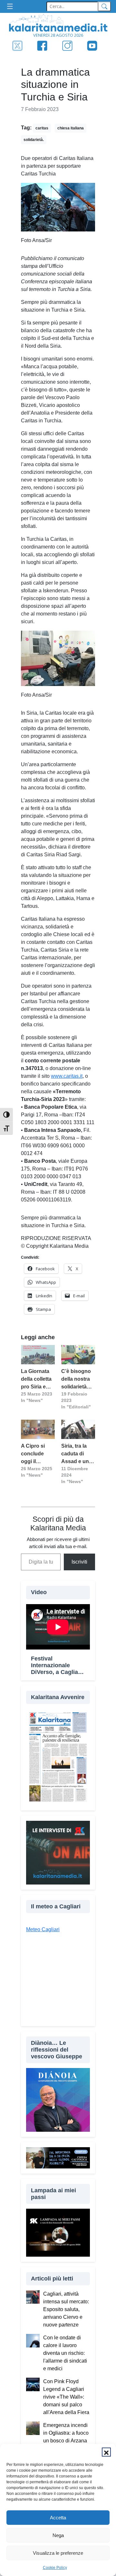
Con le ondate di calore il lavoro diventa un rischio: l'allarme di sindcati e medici (65, 2353)
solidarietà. (34, 140)
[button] (106, 2452)
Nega (58, 2535)
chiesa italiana (71, 128)
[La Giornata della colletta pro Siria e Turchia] (38, 1355)
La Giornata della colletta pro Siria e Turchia (36, 1380)
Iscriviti (79, 1562)
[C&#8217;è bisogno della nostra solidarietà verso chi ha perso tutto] (78, 1355)
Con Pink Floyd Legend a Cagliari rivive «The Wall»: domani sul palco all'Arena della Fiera (66, 2397)
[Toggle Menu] (12, 7)
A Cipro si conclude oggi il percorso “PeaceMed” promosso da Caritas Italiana (37, 1454)
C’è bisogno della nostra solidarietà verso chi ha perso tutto (76, 1380)
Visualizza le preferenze (58, 2553)
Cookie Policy (55, 2568)
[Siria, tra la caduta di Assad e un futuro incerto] (78, 1429)
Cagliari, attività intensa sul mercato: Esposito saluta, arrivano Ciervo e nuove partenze (66, 2309)
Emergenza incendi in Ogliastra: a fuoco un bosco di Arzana (66, 2433)
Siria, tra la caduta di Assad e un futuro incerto (78, 1454)
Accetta (58, 2518)
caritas (42, 128)
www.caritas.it (67, 1076)
